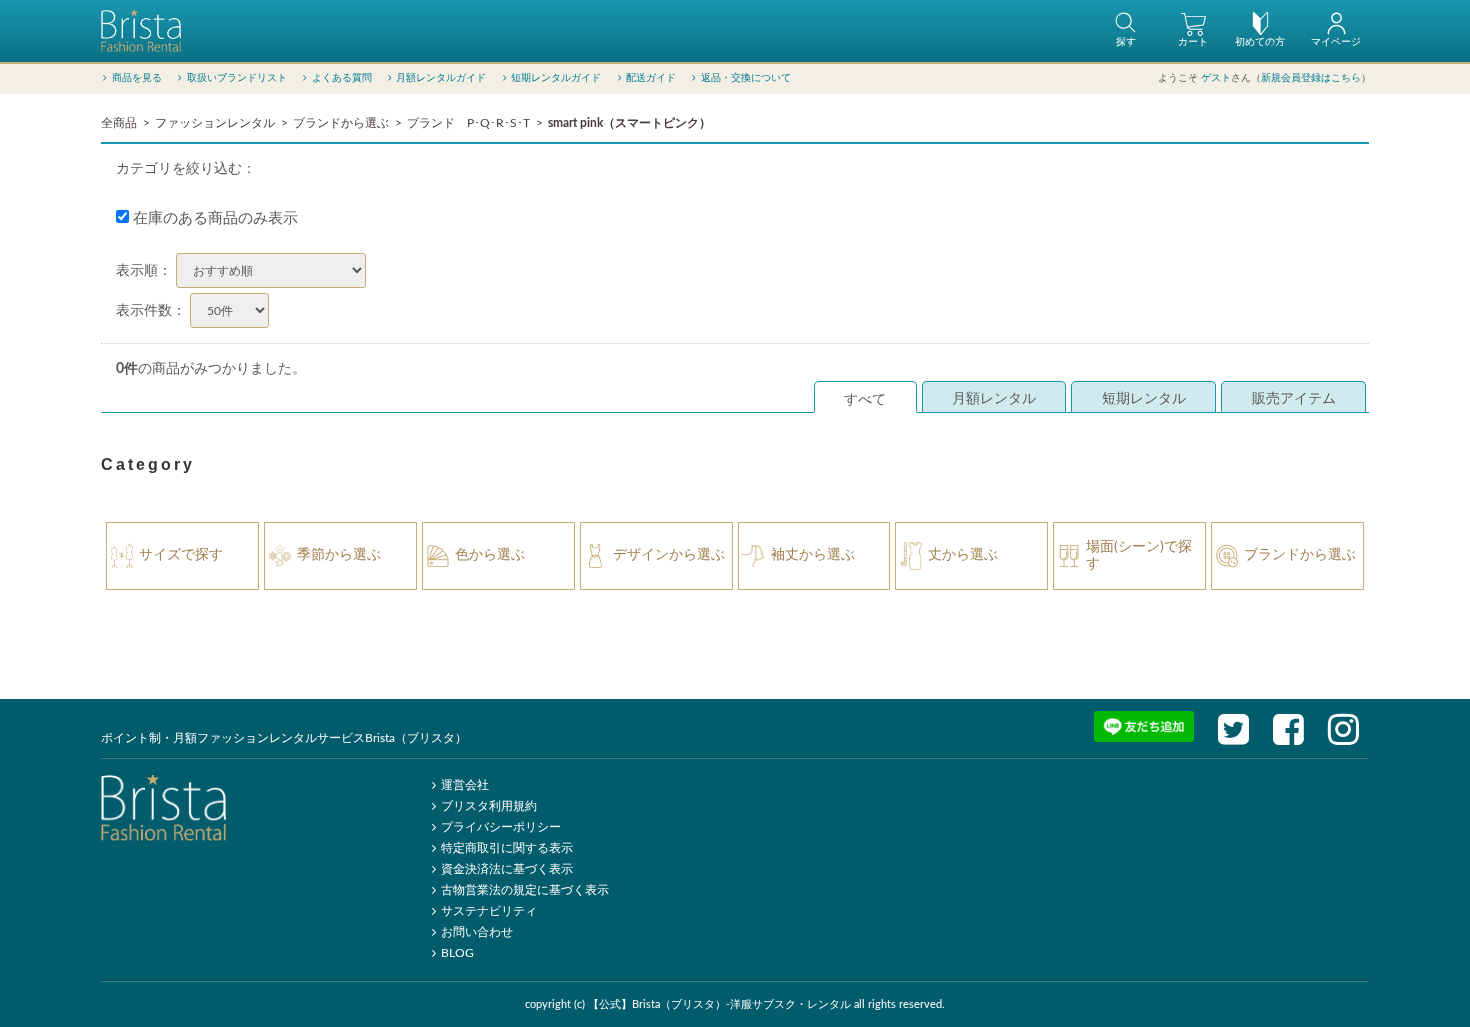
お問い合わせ (477, 932)
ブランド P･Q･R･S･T (468, 123)
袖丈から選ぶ (813, 555)
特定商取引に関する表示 (507, 848)
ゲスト (1216, 78)
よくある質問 (342, 78)
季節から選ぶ (339, 555)
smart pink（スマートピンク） (629, 123)
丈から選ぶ (963, 555)
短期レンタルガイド (556, 78)
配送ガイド (651, 78)
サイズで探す (181, 555)
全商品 (119, 123)
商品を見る (137, 78)
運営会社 (465, 785)
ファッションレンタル (215, 123)
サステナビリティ (489, 911)
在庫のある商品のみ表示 (213, 218)
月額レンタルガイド (441, 78)
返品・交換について (746, 78)
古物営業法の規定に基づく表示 (525, 890)
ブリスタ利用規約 (489, 806)
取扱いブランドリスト (237, 78)
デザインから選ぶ (669, 555)
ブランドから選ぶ (341, 123)
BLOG (457, 953)
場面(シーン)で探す (1139, 555)
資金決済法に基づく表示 (507, 869)
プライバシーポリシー (501, 827)
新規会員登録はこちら (1311, 78)
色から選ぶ (490, 555)
